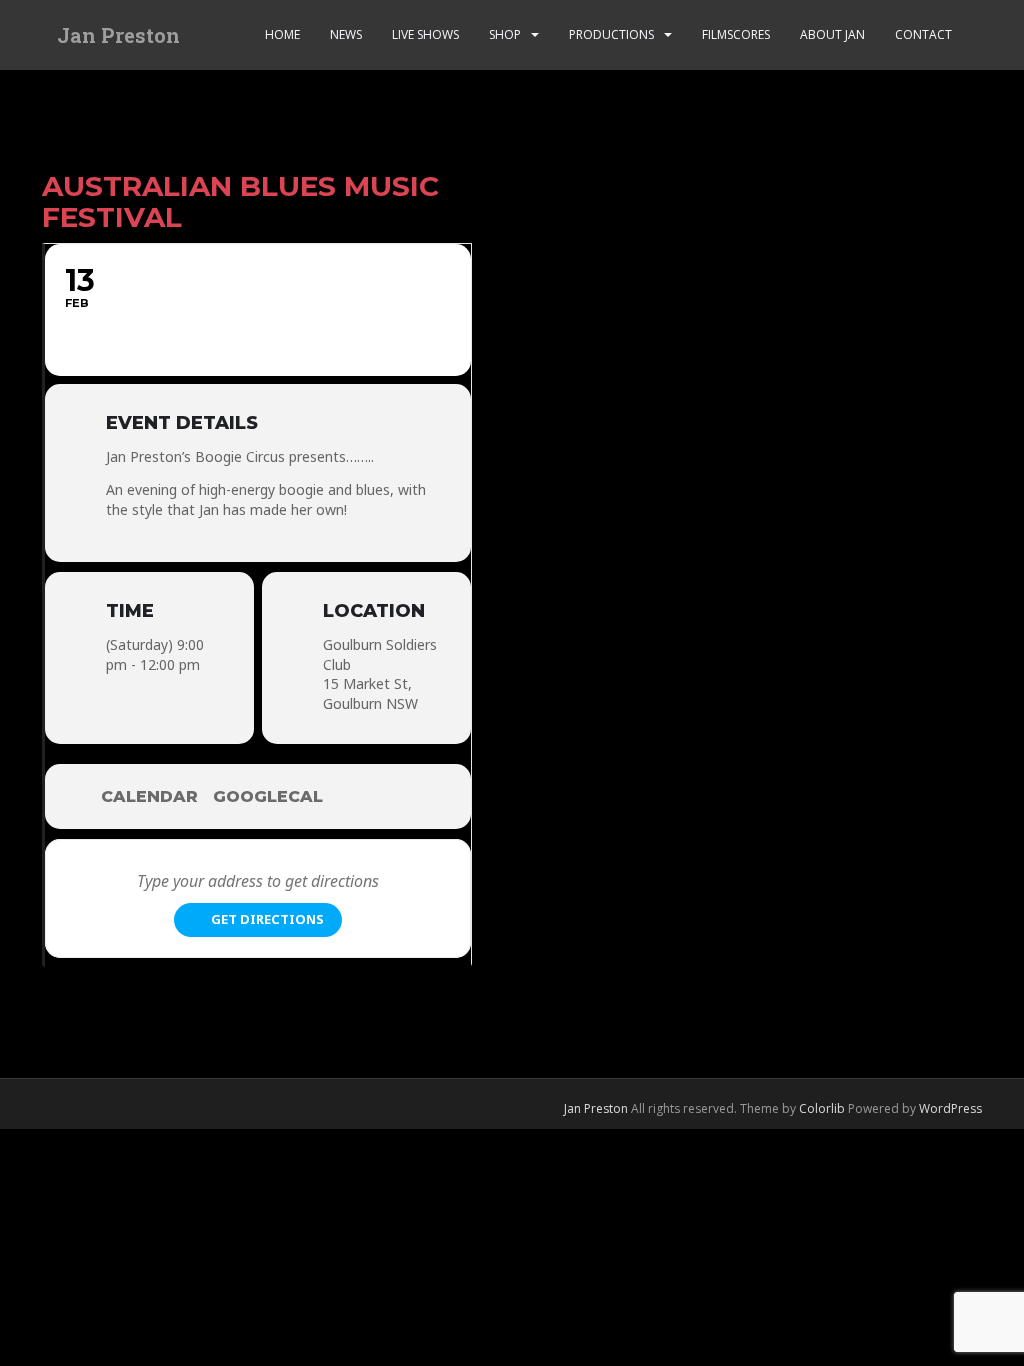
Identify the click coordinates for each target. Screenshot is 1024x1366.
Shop (505, 34)
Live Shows (425, 34)
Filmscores (736, 34)
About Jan (832, 34)
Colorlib (822, 1108)
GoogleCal (268, 796)
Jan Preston (118, 35)
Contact (923, 34)
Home (282, 34)
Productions (611, 34)
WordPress (950, 1108)
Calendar (149, 796)
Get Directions (267, 919)
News (346, 34)
